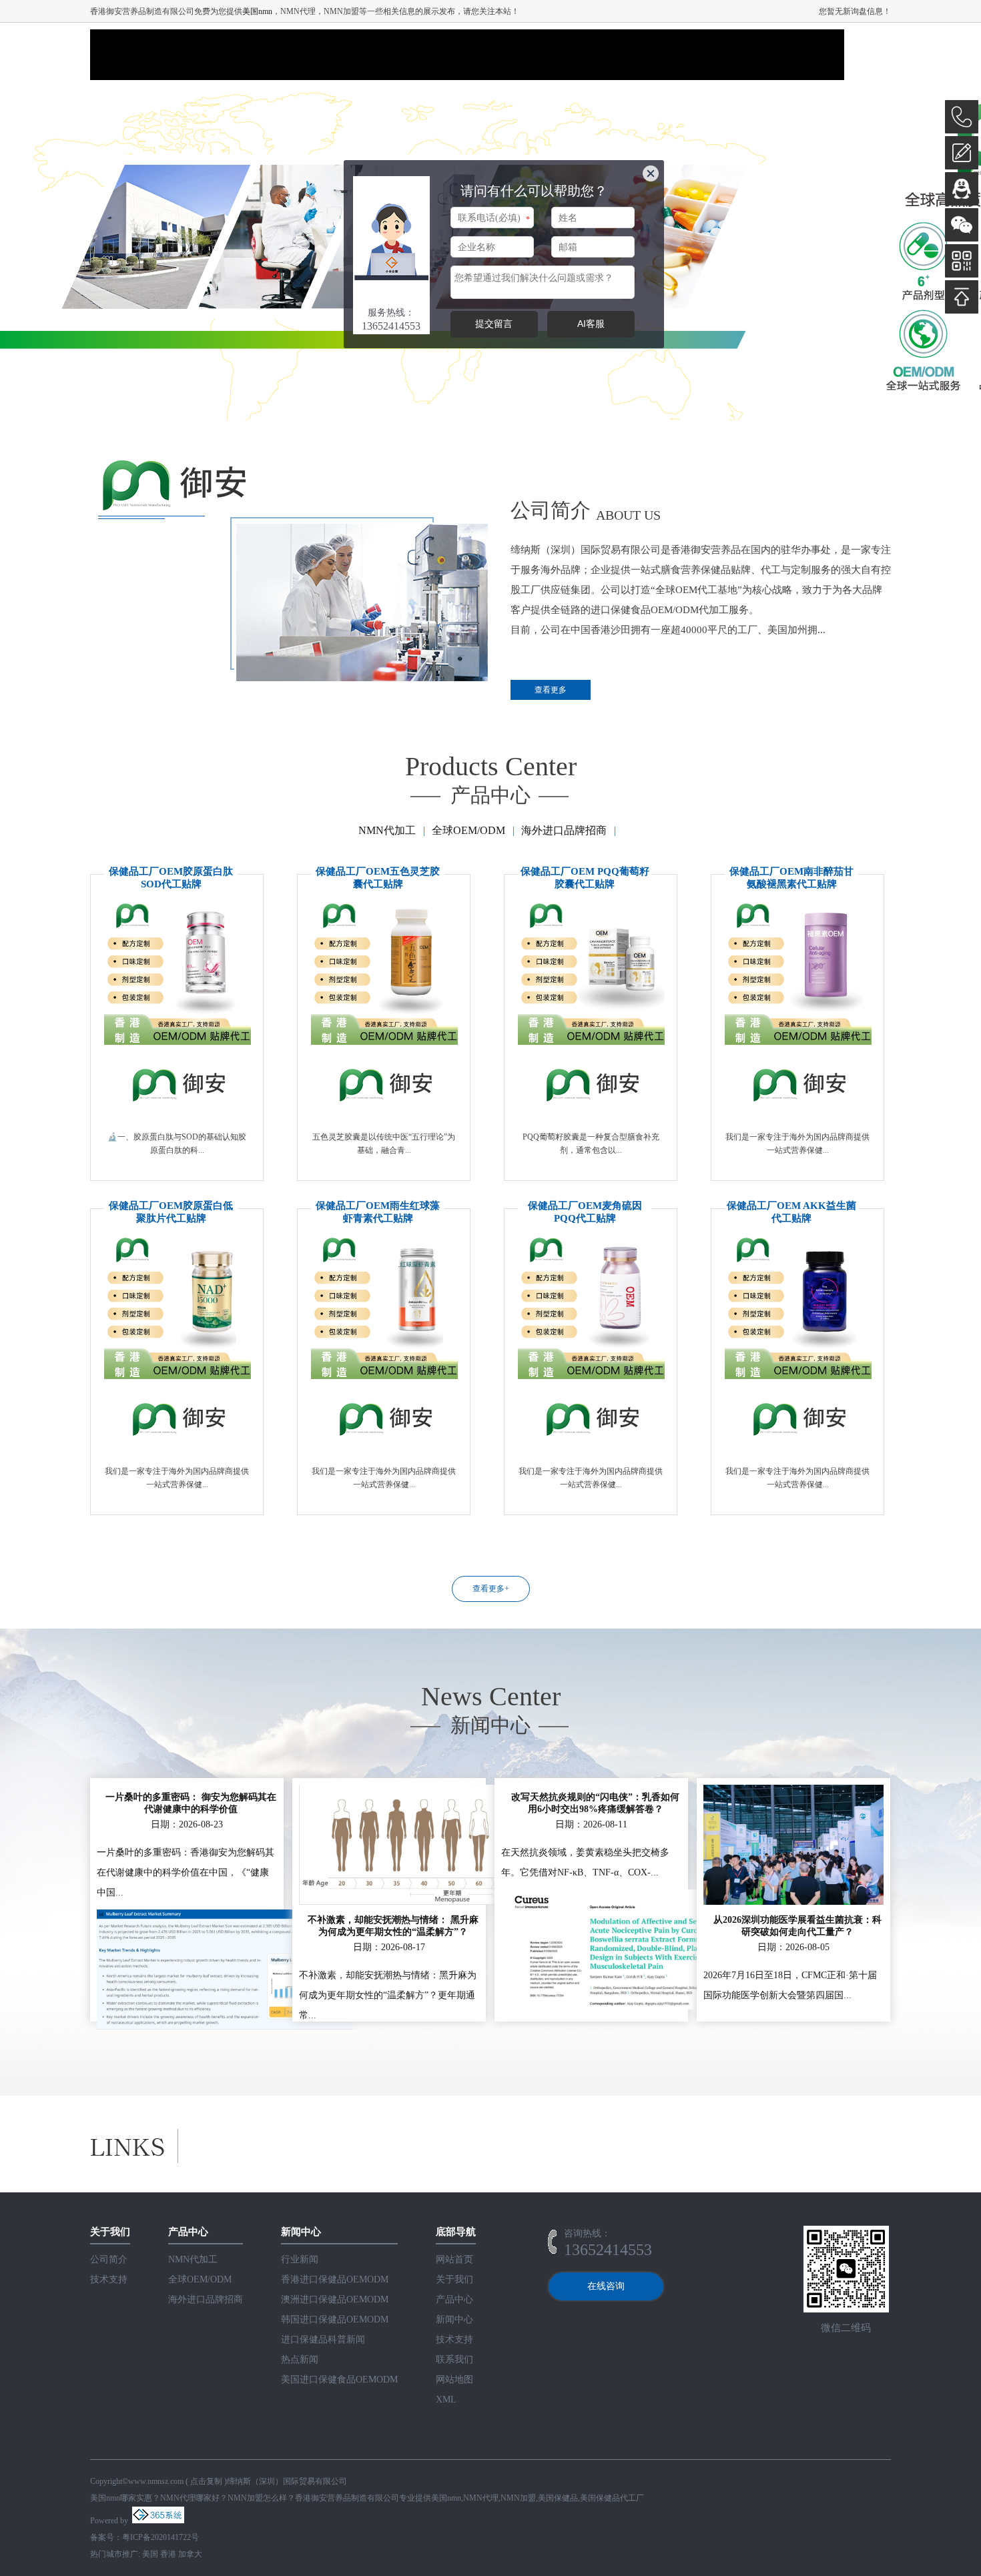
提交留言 (494, 324)
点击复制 (206, 2481)
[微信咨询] (962, 225)
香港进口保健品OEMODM (335, 2279)
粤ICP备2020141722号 (160, 2537)
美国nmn (257, 11)
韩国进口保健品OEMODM (335, 2319)
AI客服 (591, 324)
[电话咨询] (962, 117)
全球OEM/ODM (468, 830)
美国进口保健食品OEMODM (339, 2380)
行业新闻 (300, 2259)
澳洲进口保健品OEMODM (335, 2299)
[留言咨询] (962, 153)
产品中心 (454, 2299)
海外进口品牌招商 (564, 830)
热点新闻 (300, 2359)
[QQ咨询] (962, 189)
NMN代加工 (387, 830)
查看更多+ (491, 1589)
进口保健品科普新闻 (323, 2339)
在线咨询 (606, 2286)
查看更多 (551, 690)
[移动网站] (962, 261)
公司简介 (109, 2259)
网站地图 (454, 2380)
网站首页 (454, 2259)
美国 (150, 2554)
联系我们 (454, 2359)
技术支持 (109, 2279)
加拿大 (190, 2554)
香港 (168, 2554)
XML (446, 2400)
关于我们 (454, 2279)
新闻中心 (454, 2319)
